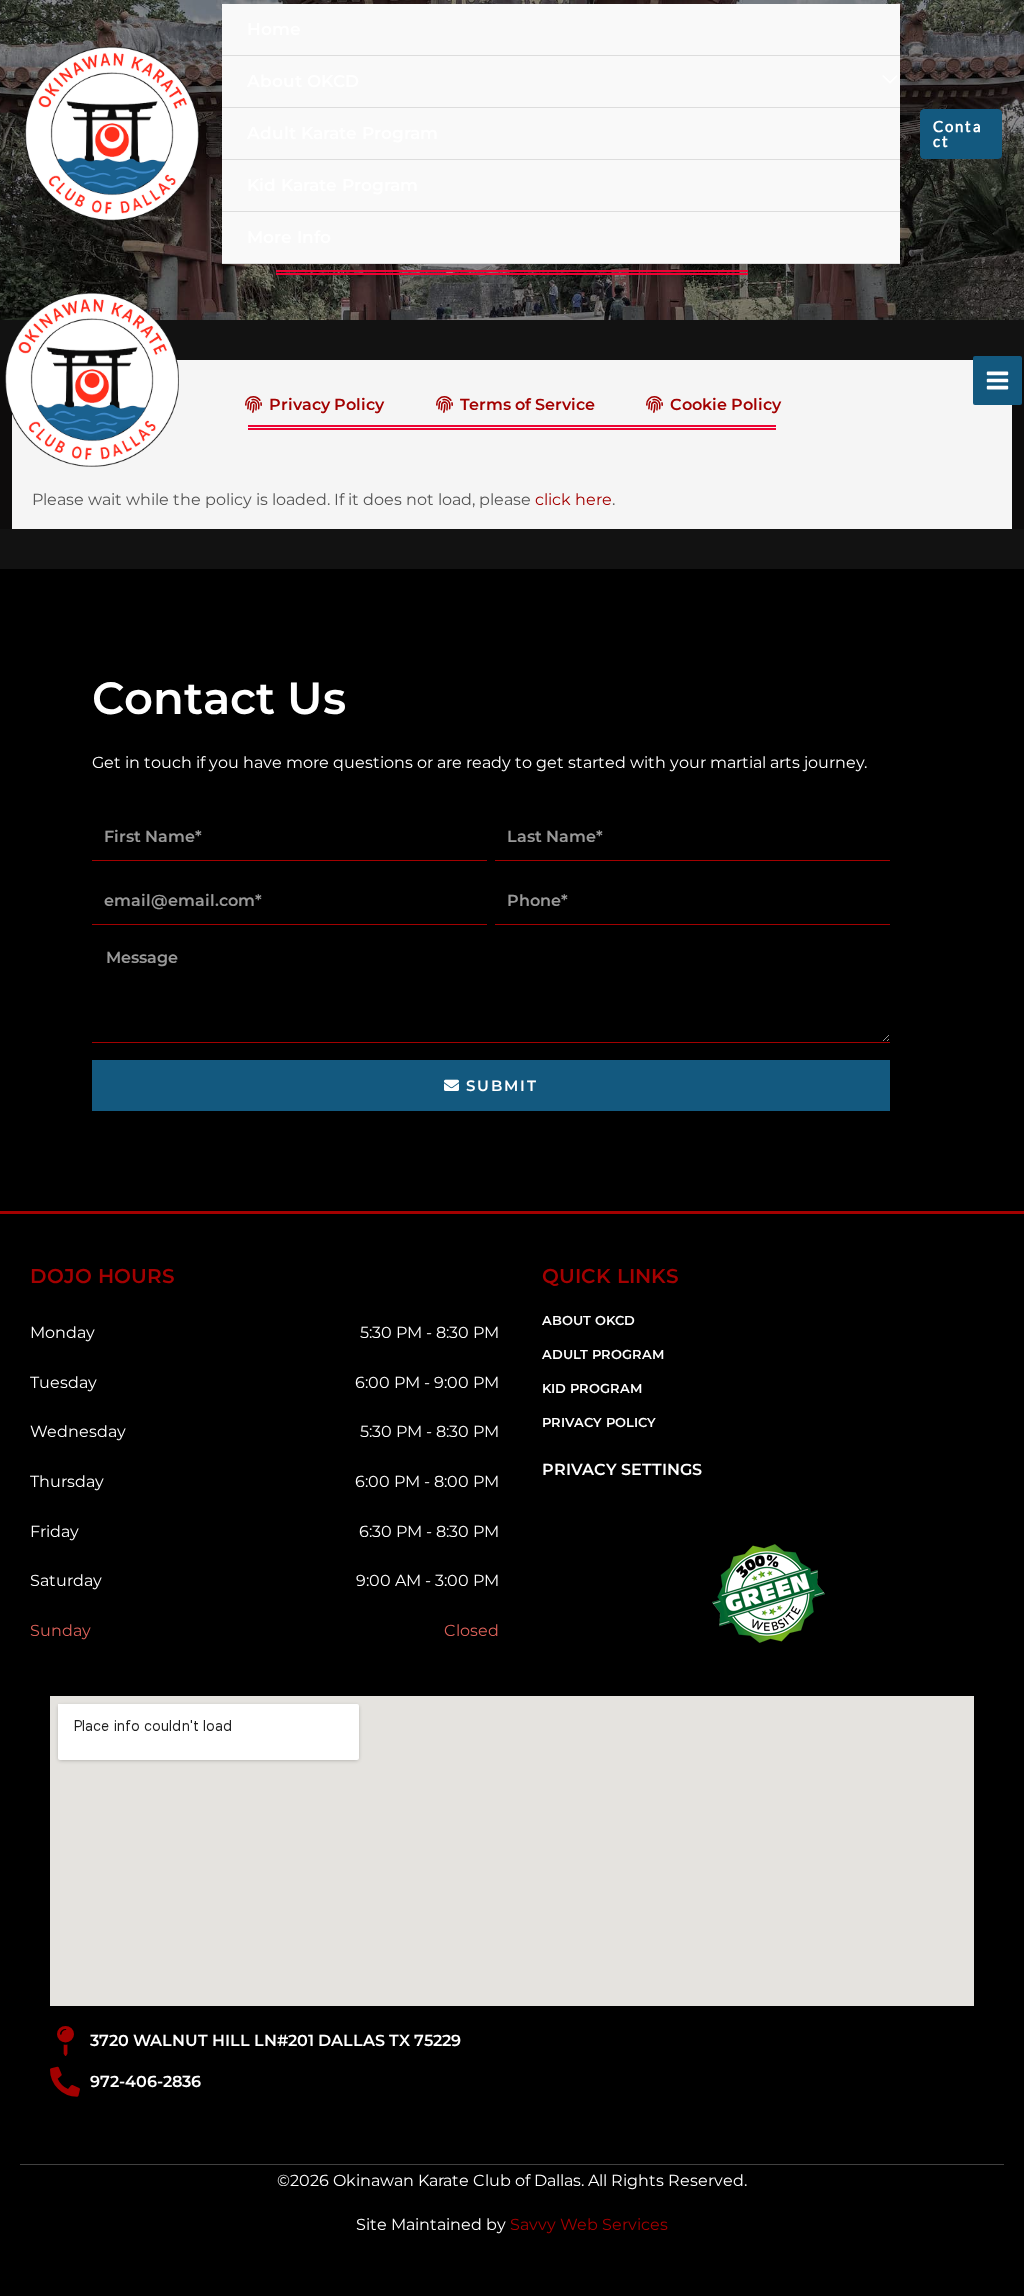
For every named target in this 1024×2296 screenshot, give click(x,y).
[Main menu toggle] (997, 380)
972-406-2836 (145, 2081)
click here (573, 499)
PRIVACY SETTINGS (622, 1469)
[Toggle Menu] (891, 80)
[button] (961, 134)
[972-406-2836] (65, 2082)
